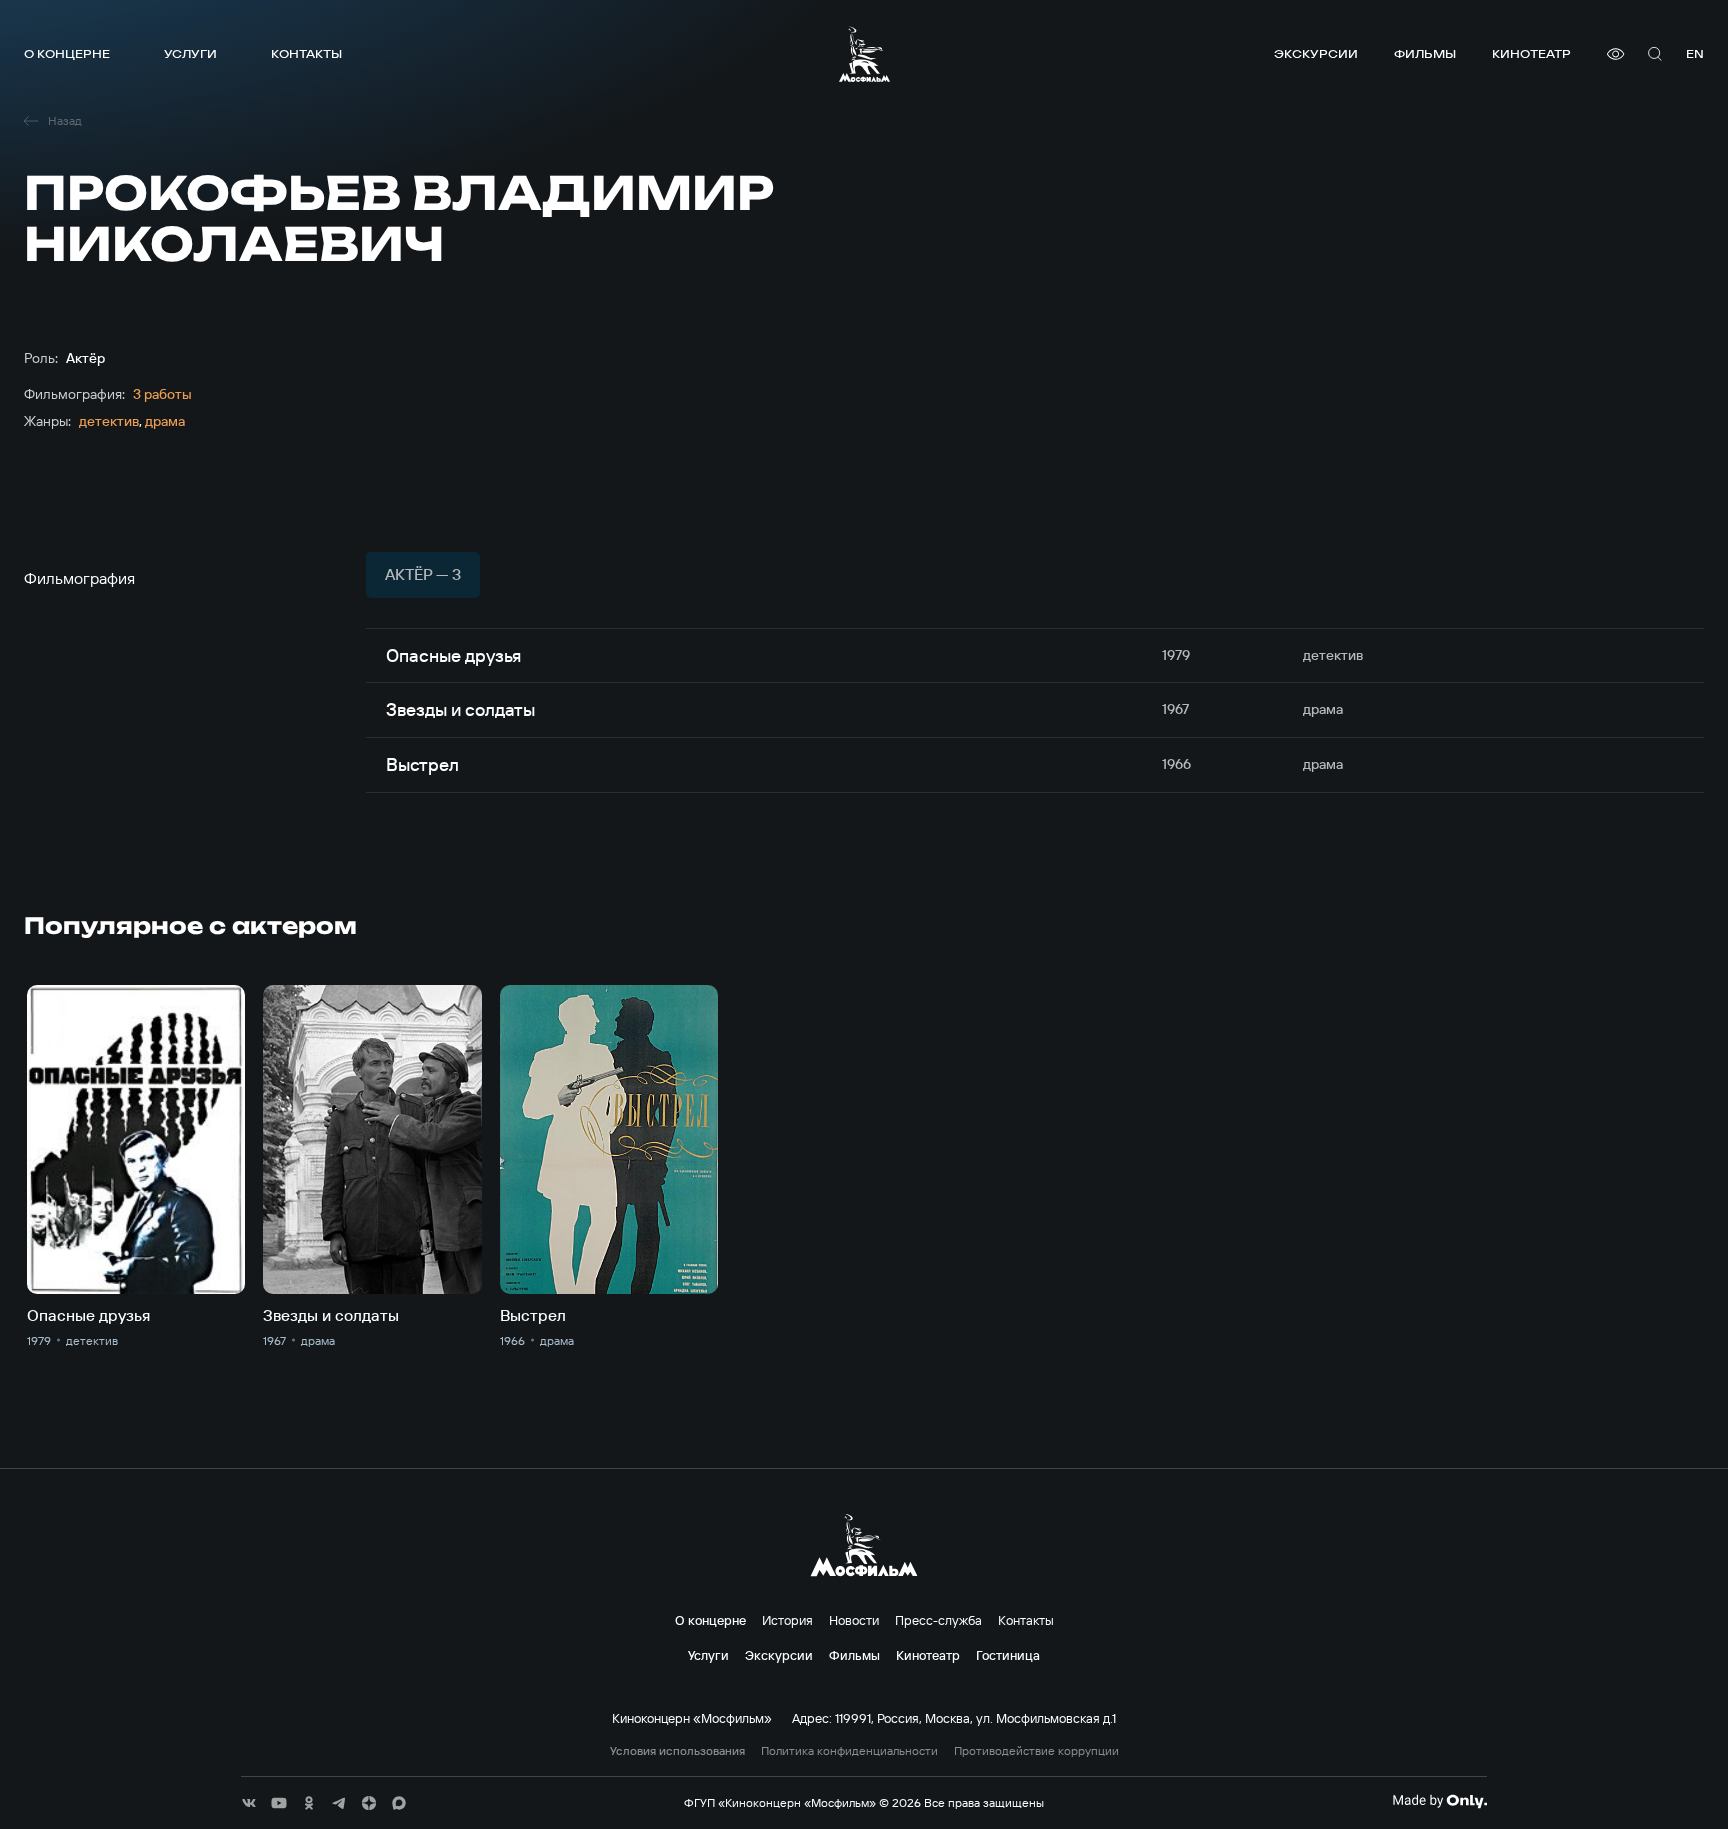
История (787, 1620)
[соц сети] (249, 1803)
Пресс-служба (938, 1620)
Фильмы (1425, 53)
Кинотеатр (1531, 53)
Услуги (190, 53)
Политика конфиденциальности (849, 1751)
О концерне (67, 53)
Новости (854, 1620)
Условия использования (677, 1751)
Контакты (306, 53)
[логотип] (864, 54)
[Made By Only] (1439, 1801)
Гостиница (1008, 1655)
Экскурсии (1316, 53)
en (1695, 53)
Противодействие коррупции (1036, 1751)
